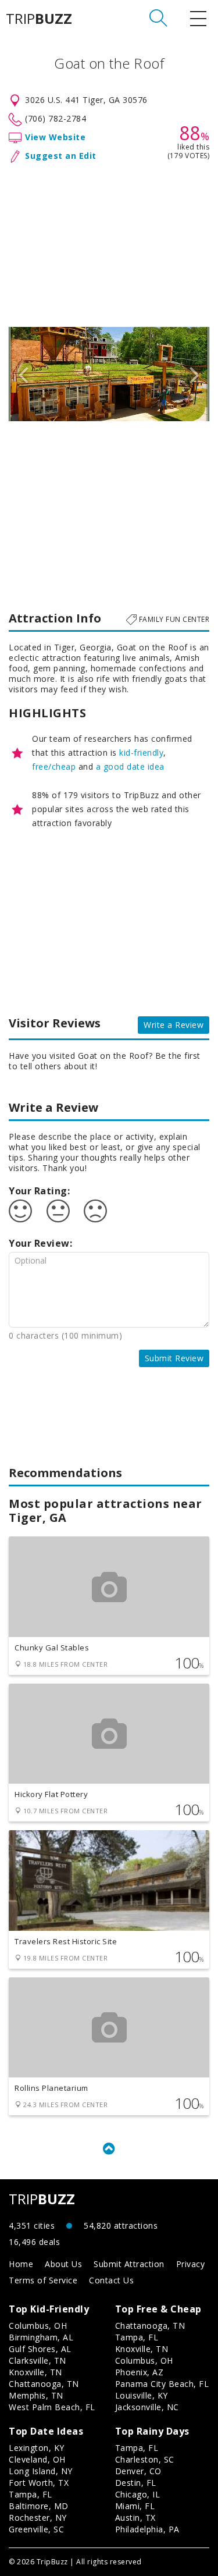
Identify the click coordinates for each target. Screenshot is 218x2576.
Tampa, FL (137, 2337)
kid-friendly (141, 752)
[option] (109, 374)
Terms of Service (43, 2280)
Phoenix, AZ (140, 2372)
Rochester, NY (38, 2518)
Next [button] (195, 374)
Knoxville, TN (35, 2372)
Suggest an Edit (61, 156)
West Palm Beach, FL (52, 2407)
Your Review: (40, 1243)
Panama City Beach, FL (162, 2384)
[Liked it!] (20, 1211)
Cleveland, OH (37, 2459)
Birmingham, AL (41, 2337)
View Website (55, 137)
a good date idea (130, 766)
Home (21, 2264)
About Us (63, 2264)
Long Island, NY (41, 2471)
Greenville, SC (36, 2529)
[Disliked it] (95, 1211)
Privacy (191, 2264)
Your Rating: (39, 1191)
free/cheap (54, 766)
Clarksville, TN (37, 2360)
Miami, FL (135, 2506)
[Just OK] (58, 1211)
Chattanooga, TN (44, 2384)
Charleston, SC (145, 2459)
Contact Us (111, 2280)
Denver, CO (138, 2471)
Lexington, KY (37, 2448)
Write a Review (174, 1025)
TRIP (39, 19)
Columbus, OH (38, 2326)
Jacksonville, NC (147, 2407)
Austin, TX (135, 2518)
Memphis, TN (36, 2395)
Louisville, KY (142, 2395)
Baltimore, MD (39, 2506)
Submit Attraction (129, 2264)
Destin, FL (136, 2483)
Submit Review (174, 1358)
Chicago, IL (138, 2494)
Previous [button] (23, 374)
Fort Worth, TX (39, 2483)
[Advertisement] (109, 243)
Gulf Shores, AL (40, 2349)
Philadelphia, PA (147, 2529)
